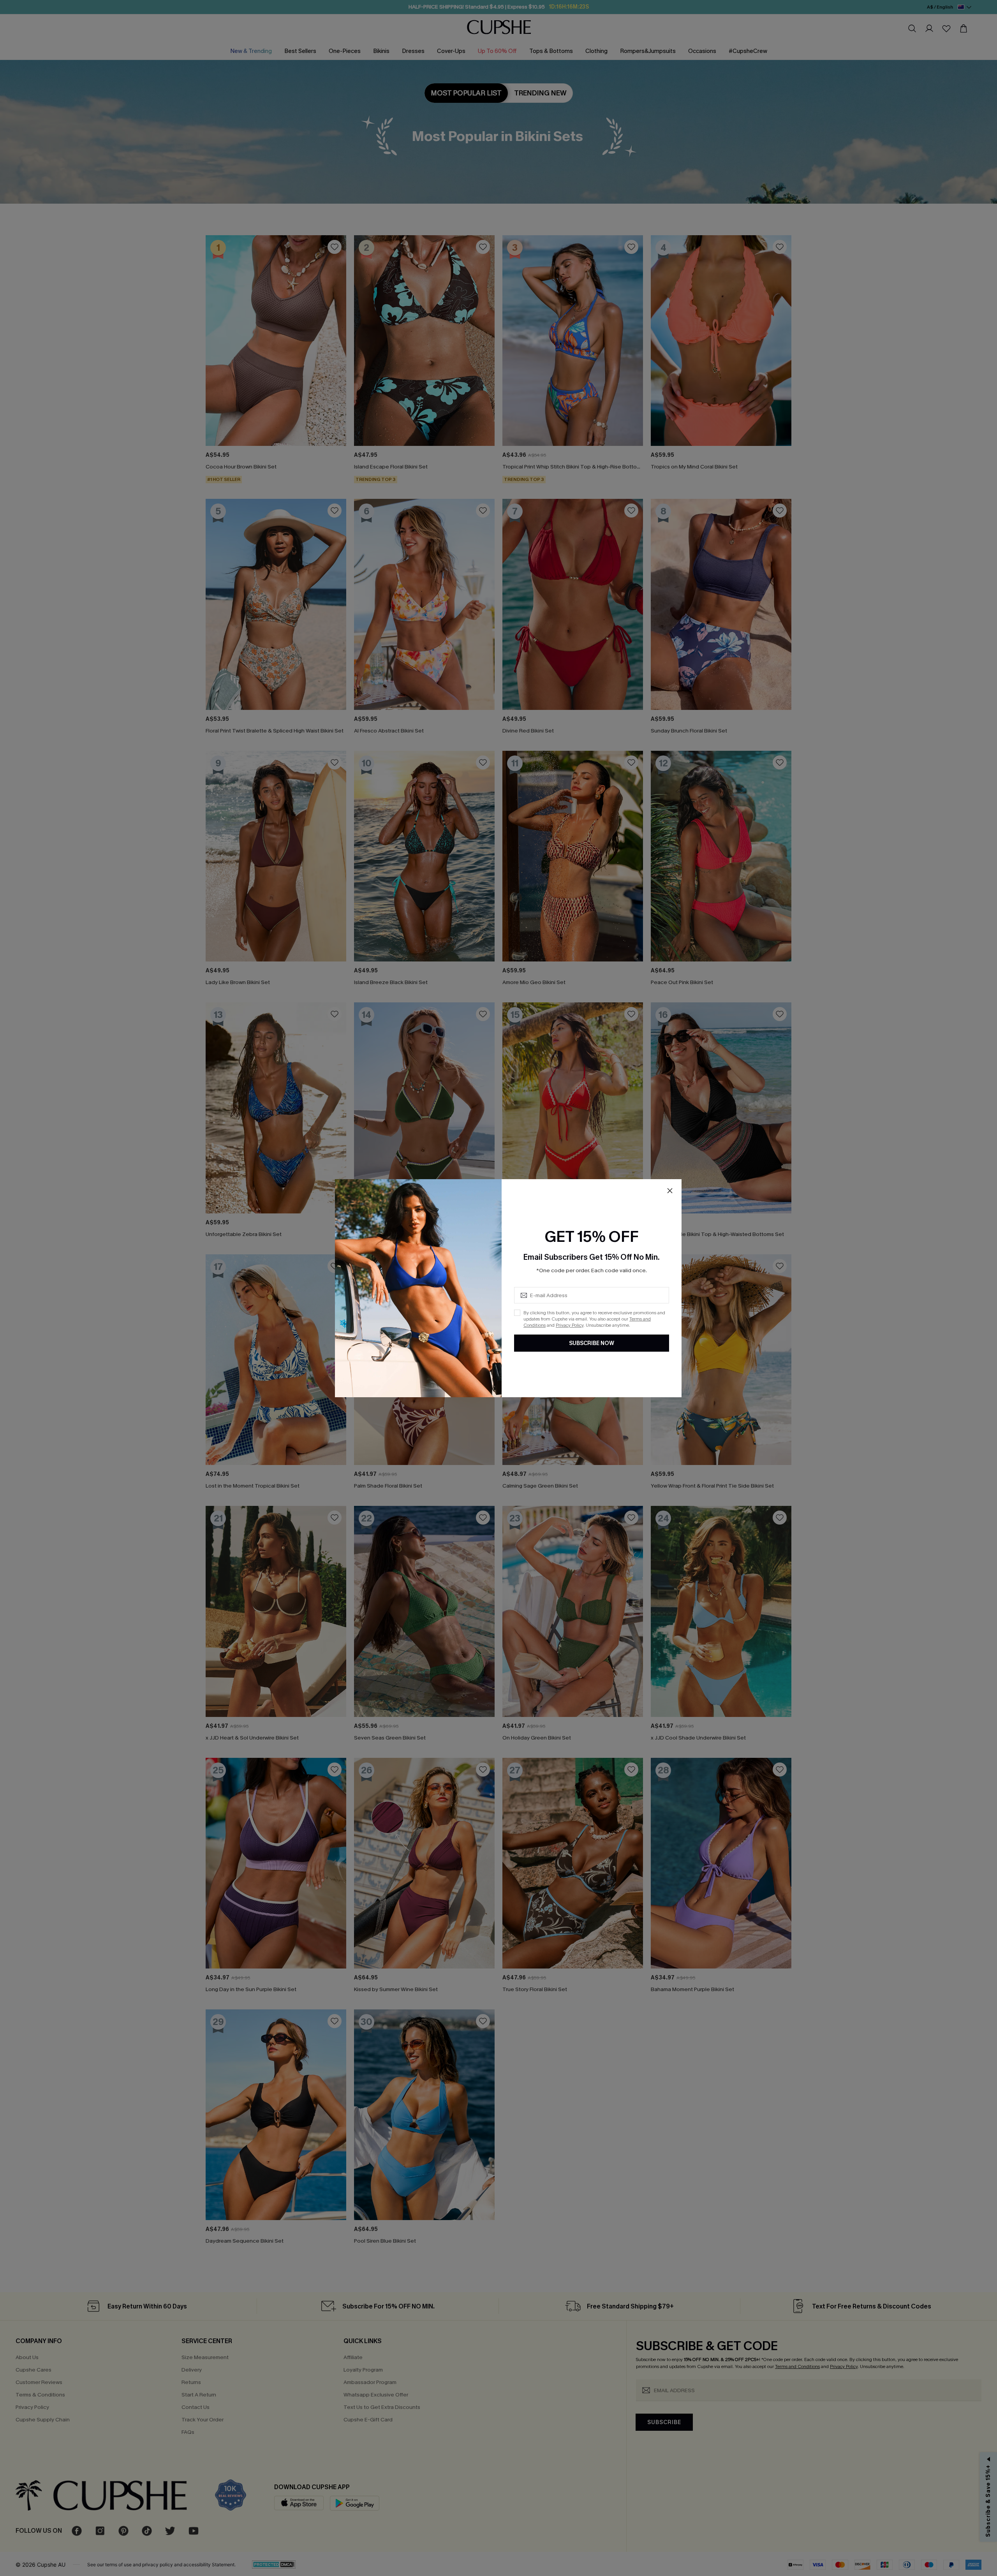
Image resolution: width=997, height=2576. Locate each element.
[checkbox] (517, 1313)
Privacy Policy (570, 1325)
